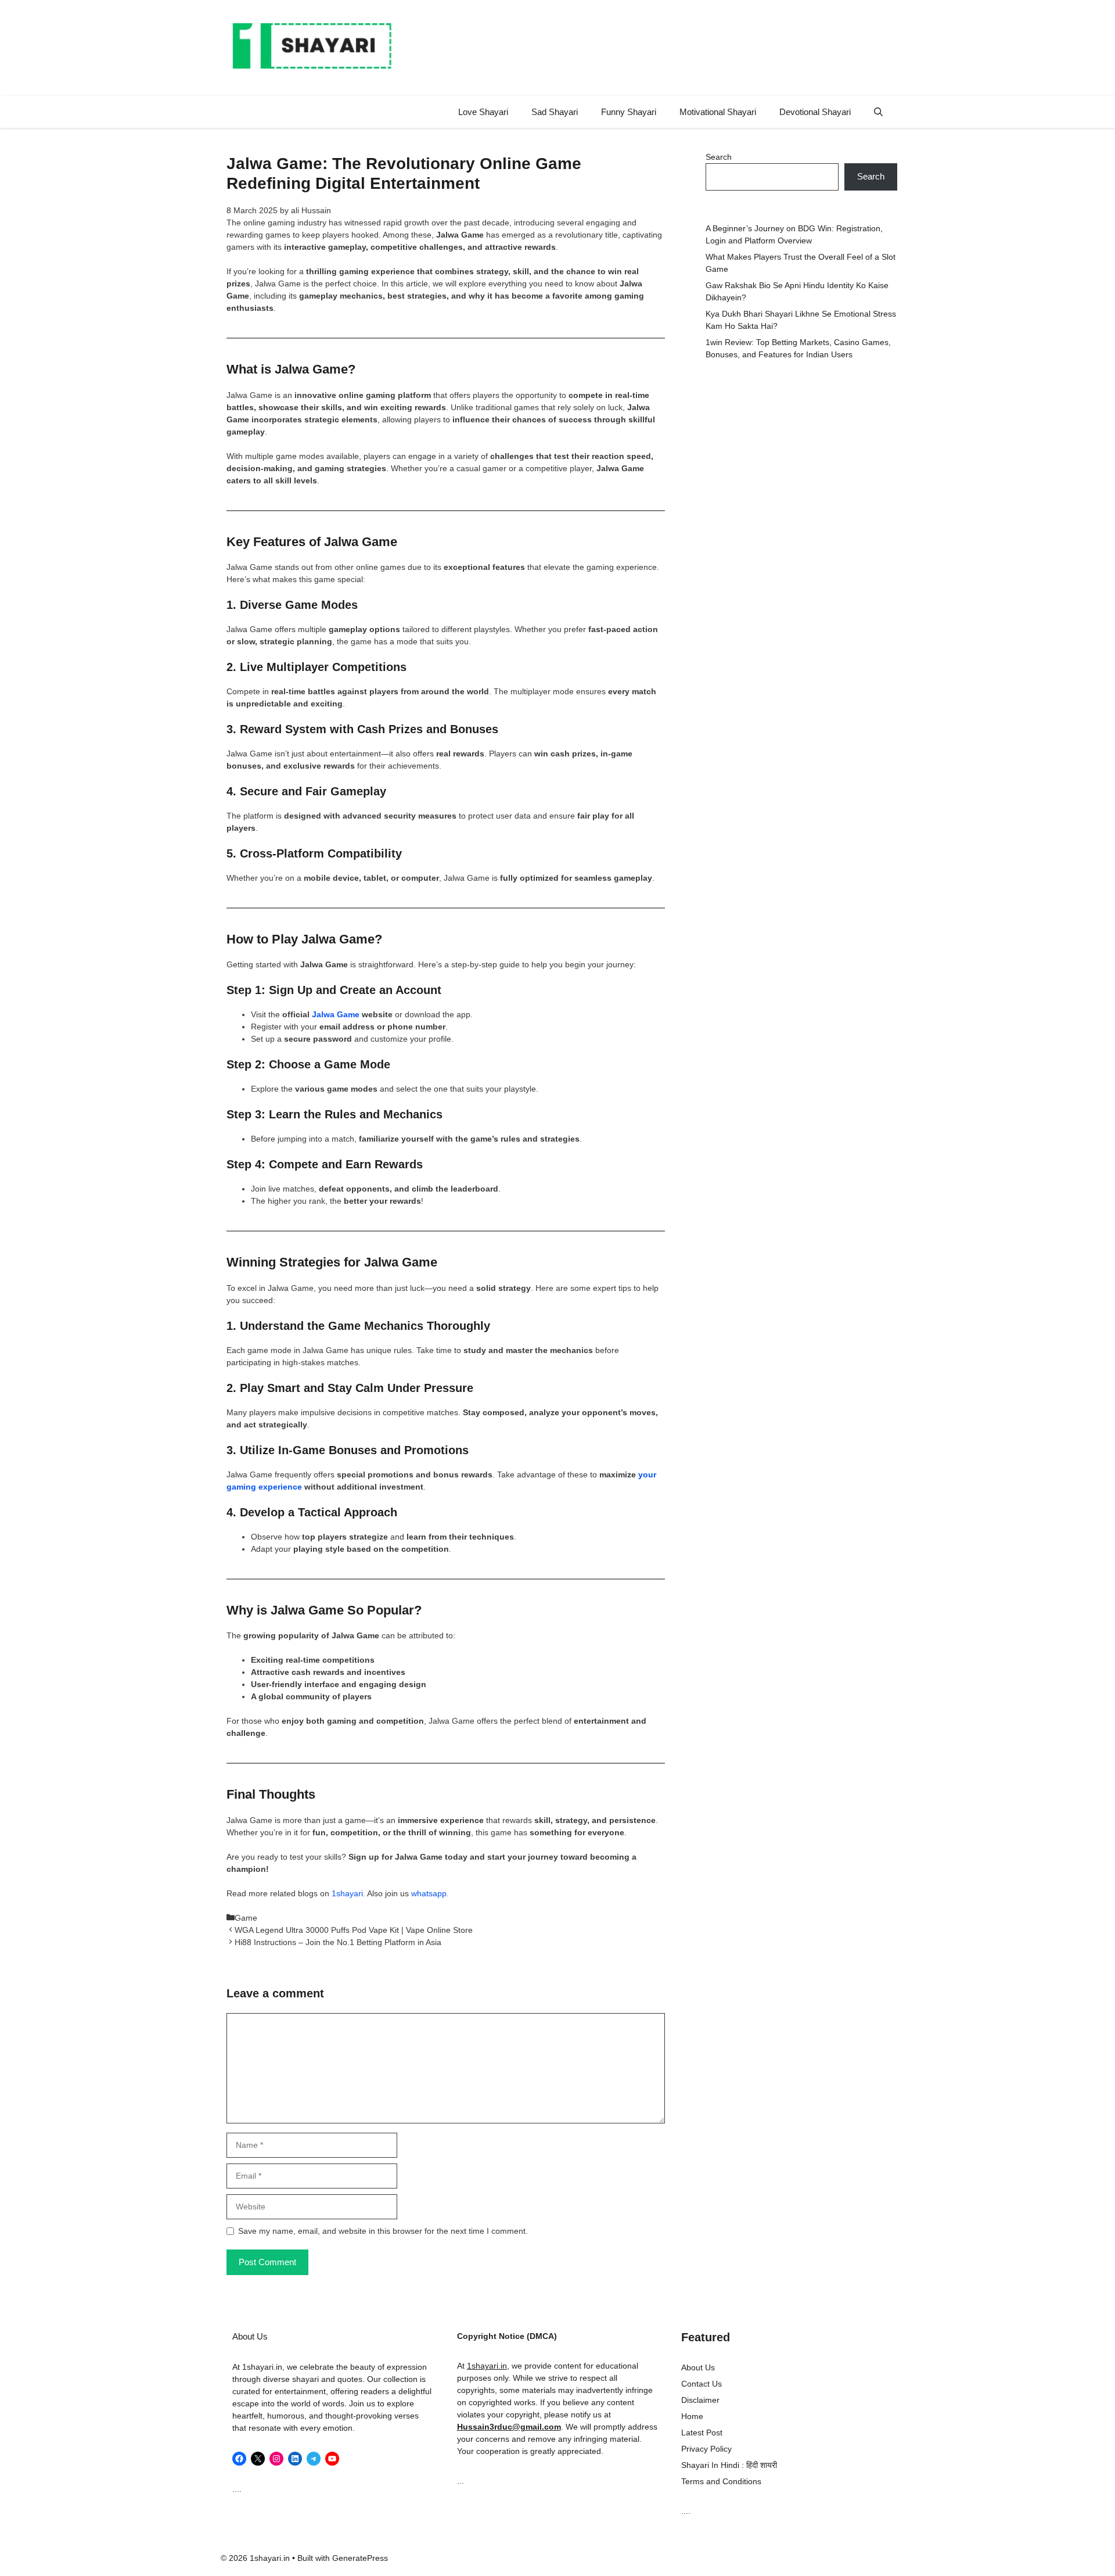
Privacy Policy (706, 2449)
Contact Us (702, 2384)
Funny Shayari (629, 112)
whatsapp (429, 1893)
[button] (878, 112)
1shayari (347, 1893)
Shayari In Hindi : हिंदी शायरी (729, 2465)
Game (246, 1918)
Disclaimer (700, 2400)
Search (719, 157)
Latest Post (702, 2433)
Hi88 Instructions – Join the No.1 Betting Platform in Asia (338, 1942)
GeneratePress (360, 2558)
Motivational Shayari (718, 112)
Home (692, 2416)
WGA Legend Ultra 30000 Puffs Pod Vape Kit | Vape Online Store (354, 1930)
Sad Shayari (555, 112)
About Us (698, 2367)
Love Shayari (483, 112)
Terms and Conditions (721, 2481)
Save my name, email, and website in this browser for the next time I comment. (383, 2231)
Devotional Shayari (815, 112)
